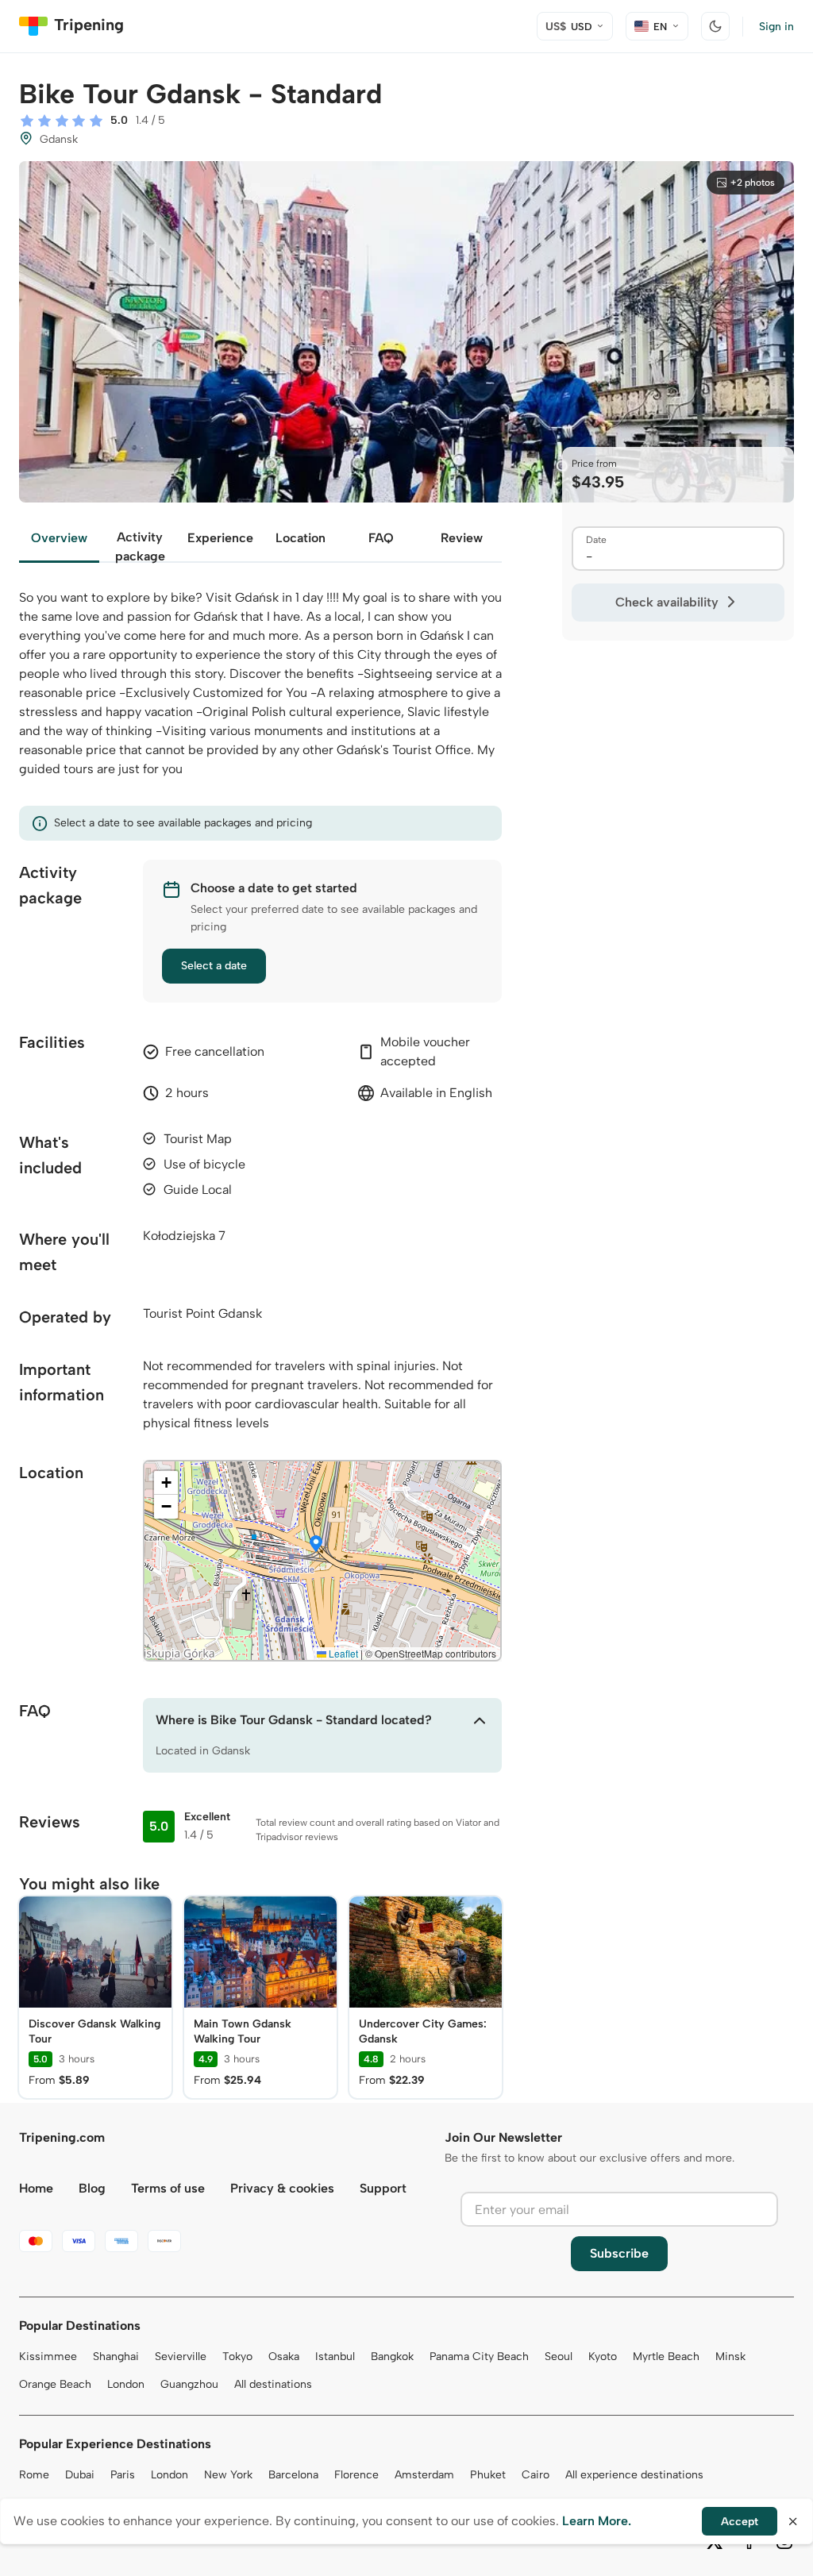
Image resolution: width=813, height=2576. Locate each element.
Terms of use (168, 2188)
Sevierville (181, 2357)
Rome (34, 2475)
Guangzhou (189, 2384)
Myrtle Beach (666, 2357)
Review (462, 538)
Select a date (214, 966)
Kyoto (603, 2357)
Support (383, 2188)
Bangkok (392, 2357)
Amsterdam (424, 2475)
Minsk (730, 2357)
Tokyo (237, 2357)
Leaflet (342, 1653)
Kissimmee (48, 2357)
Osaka (284, 2357)
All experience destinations (634, 2475)
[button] (316, 1545)
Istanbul (335, 2357)
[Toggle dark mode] (715, 26)
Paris (123, 2475)
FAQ (381, 538)
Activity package (140, 546)
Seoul (559, 2357)
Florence (356, 2475)
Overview (59, 538)
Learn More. (597, 2521)
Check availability (667, 602)
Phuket (488, 2475)
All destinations (273, 2384)
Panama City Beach (479, 2357)
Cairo (536, 2475)
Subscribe (619, 2253)
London (126, 2384)
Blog (92, 2188)
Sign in (776, 27)
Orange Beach (55, 2384)
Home (36, 2188)
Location (301, 538)
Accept (740, 2522)
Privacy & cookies (282, 2188)
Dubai (80, 2475)
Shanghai (116, 2357)
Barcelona (293, 2475)
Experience (220, 538)
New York (228, 2475)
